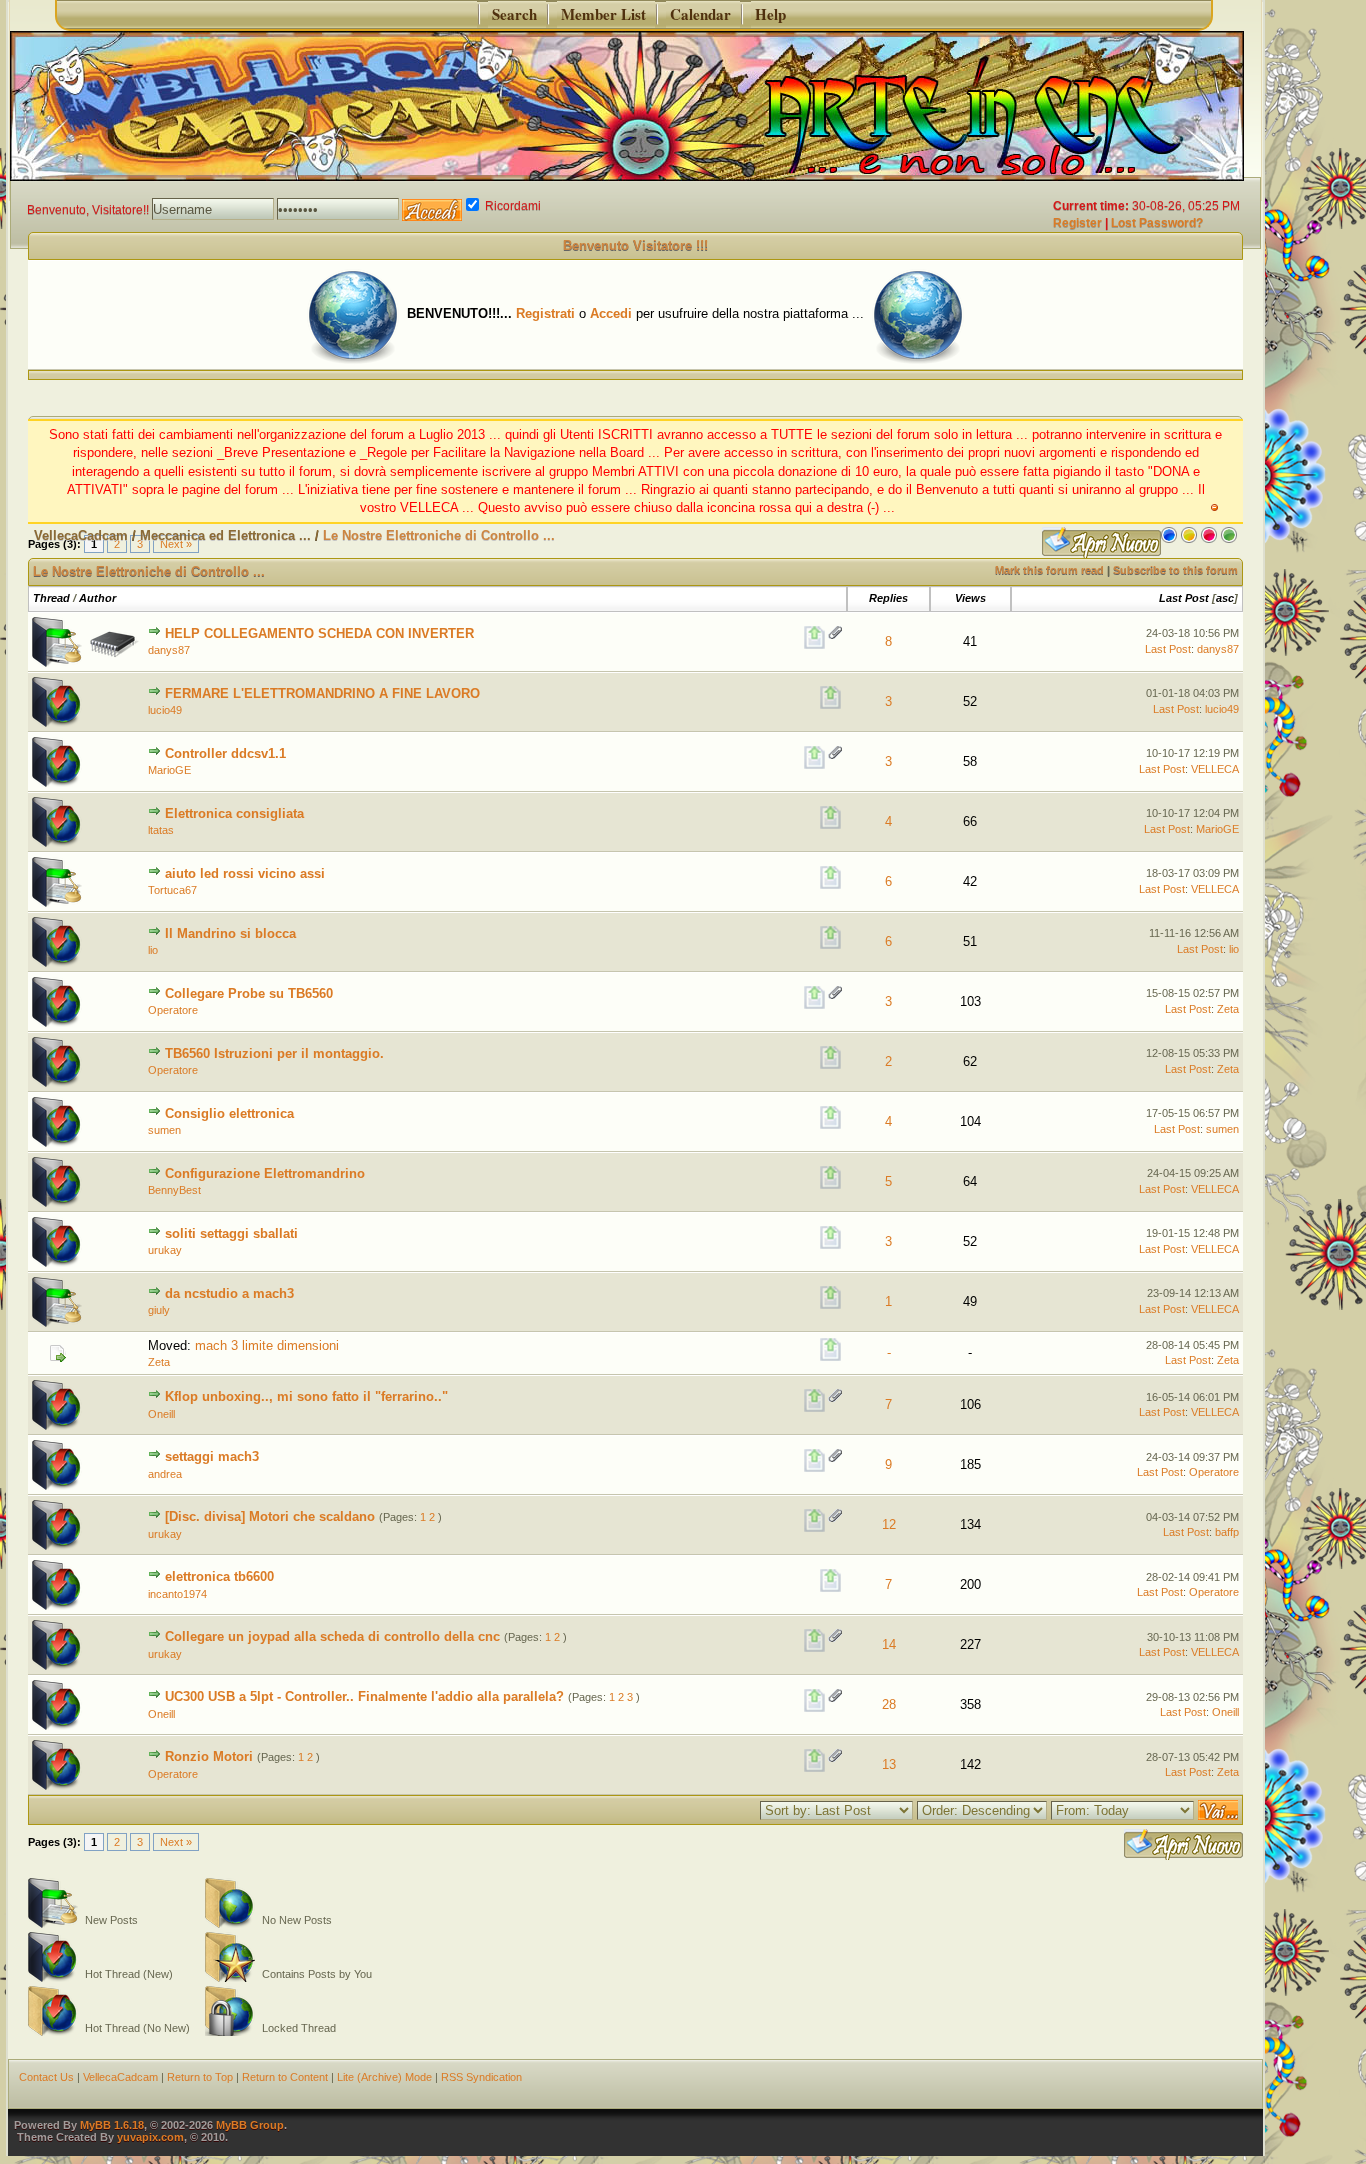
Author (97, 598)
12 (889, 1524)
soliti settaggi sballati (231, 1233)
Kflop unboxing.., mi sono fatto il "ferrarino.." (306, 1396)
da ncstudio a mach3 (229, 1293)
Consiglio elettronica (229, 1113)
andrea (165, 1474)
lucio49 (165, 710)
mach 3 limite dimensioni (267, 1345)
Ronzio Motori (209, 1756)
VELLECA (1215, 769)
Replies (888, 598)
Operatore (173, 1010)
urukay (165, 1250)
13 (889, 1764)
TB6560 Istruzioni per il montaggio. (274, 1053)
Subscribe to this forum (1175, 570)
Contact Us (46, 2077)
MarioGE (169, 770)
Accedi (611, 313)
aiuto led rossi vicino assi (245, 873)
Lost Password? (1157, 223)
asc (1225, 598)
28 (889, 1704)
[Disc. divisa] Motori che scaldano (270, 1516)
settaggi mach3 (212, 1456)
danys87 (169, 650)
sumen (164, 1130)
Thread (51, 598)
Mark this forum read (1049, 570)
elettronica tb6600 (219, 1576)
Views (970, 598)
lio (153, 950)
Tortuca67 (172, 890)
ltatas (161, 830)
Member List (598, 14)
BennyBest (174, 1190)
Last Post (1184, 598)
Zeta (1228, 1009)
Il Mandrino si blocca (230, 933)
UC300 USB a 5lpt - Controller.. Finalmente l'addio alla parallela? (364, 1696)
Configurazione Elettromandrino (265, 1173)
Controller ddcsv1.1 (225, 753)
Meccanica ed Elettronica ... (225, 535)
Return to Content (285, 2077)
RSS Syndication (481, 2077)
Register (1077, 223)
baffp (1227, 1532)
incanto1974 (177, 1594)
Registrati (545, 313)
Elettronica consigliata (234, 813)
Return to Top (200, 2077)
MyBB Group (250, 2125)
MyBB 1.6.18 (112, 2125)
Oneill (161, 1414)
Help (765, 14)
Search (509, 14)
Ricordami (511, 206)
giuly (159, 1310)
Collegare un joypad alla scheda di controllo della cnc (332, 1636)
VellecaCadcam (81, 535)
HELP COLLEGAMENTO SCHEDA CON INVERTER (319, 633)
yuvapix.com (150, 2137)
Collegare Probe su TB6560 (249, 993)
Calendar (695, 14)
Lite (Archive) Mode (384, 2077)
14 (889, 1644)
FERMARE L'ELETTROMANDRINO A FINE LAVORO (322, 693)
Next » (176, 1842)
